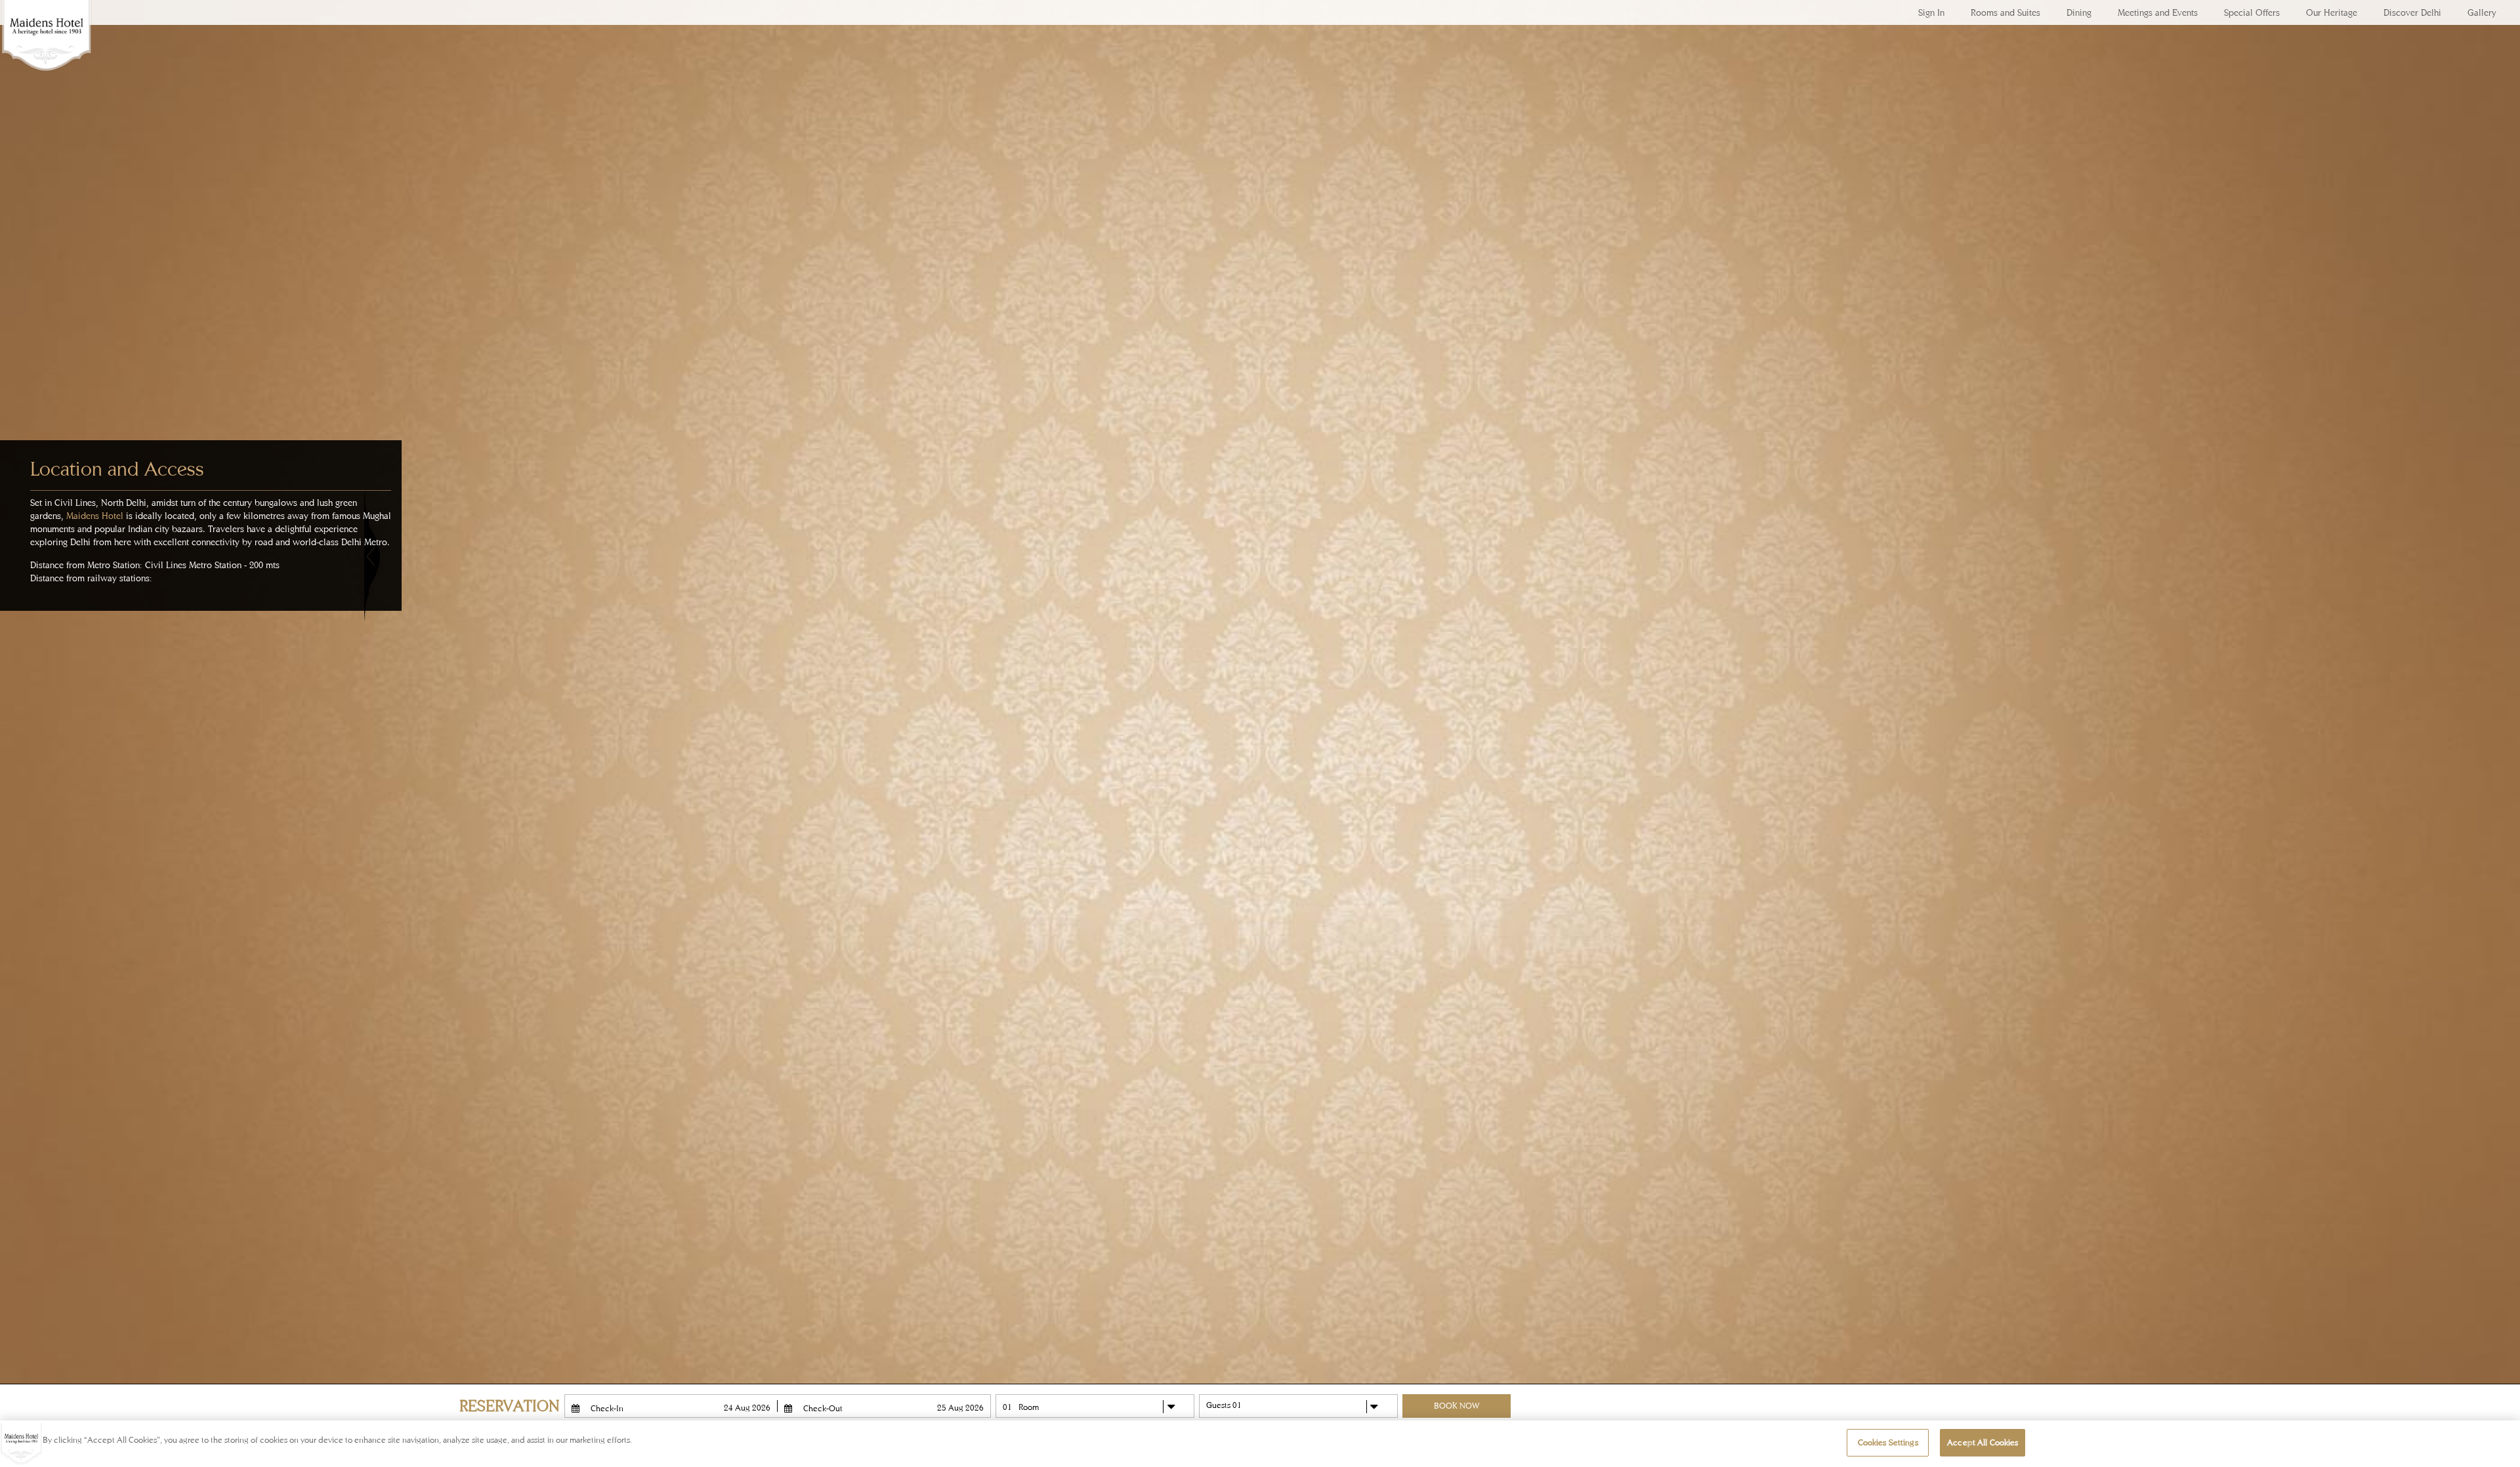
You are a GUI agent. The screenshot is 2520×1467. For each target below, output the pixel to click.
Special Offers (2252, 12)
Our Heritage (2332, 12)
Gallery (2482, 12)
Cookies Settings (1888, 1442)
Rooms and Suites (2005, 12)
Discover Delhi (2412, 12)
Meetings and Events (2158, 12)
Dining (2079, 12)
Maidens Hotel (46, 46)
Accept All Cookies (1983, 1442)
